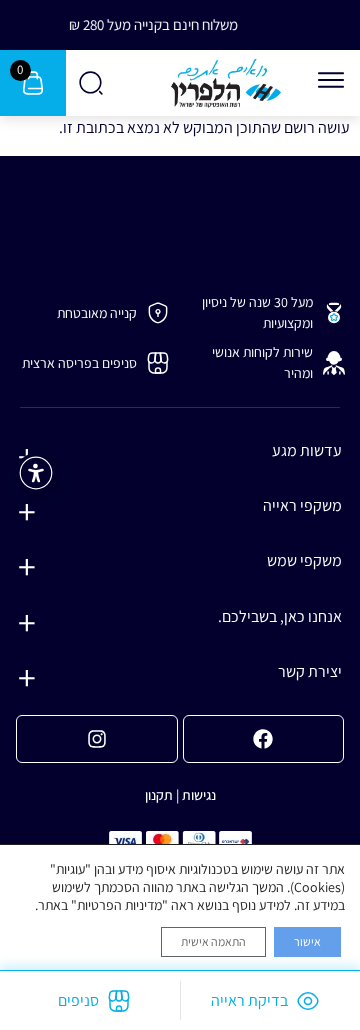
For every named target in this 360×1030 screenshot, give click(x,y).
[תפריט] (331, 80)
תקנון (159, 795)
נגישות (199, 795)
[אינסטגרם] (97, 739)
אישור (307, 941)
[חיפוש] (92, 83)
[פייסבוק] (264, 739)
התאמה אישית (213, 941)
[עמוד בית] (226, 83)
